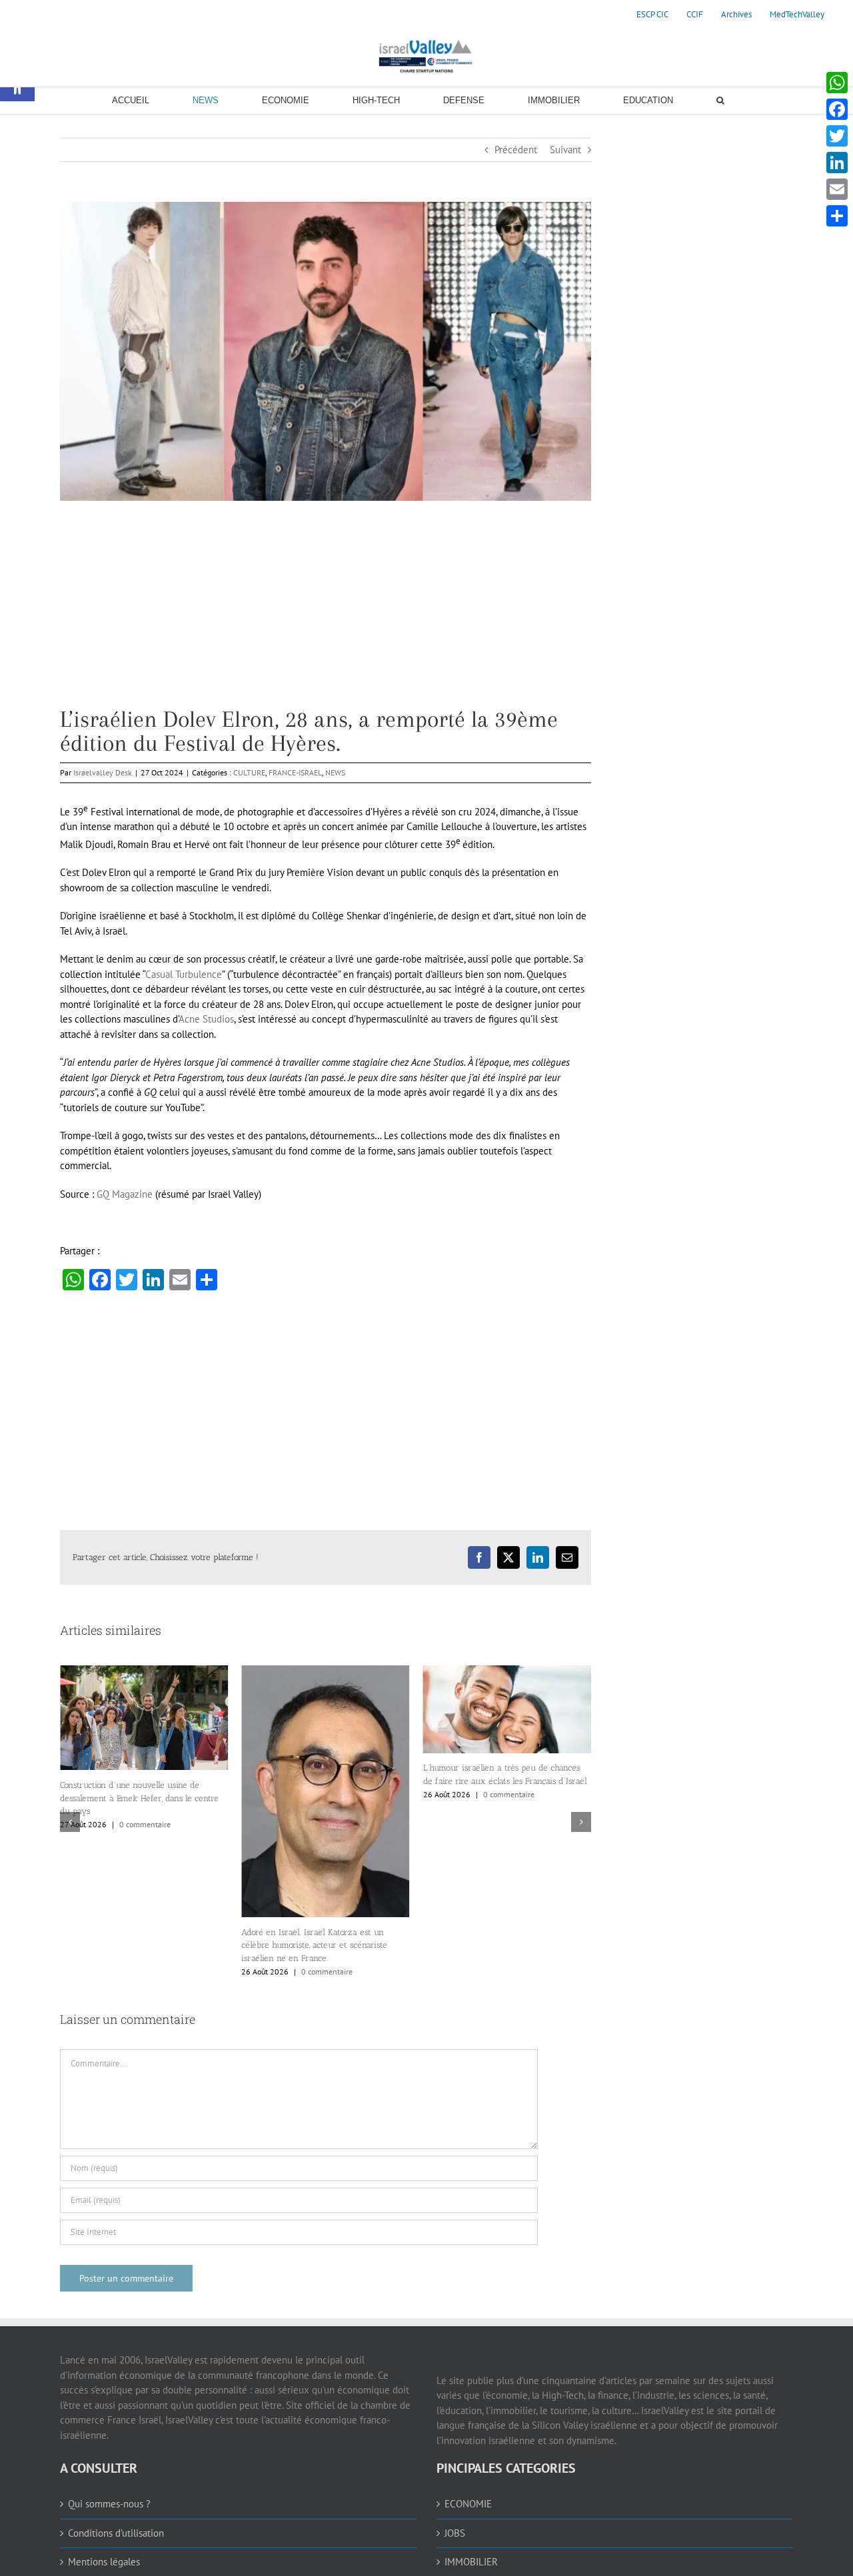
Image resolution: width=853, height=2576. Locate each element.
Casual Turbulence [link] (184, 974)
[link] (652, 15)
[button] (70, 1822)
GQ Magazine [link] (125, 1194)
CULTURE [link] (249, 772)
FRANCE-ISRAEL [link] (295, 772)
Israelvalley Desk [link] (103, 772)
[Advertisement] (326, 614)
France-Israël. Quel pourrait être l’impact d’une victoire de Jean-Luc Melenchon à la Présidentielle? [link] (503, 1861)
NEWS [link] (335, 772)
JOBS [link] (455, 2533)
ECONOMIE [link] (468, 2504)
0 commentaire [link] (146, 1971)
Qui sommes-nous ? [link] (109, 2504)
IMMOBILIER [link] (471, 2562)
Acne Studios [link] (206, 1019)
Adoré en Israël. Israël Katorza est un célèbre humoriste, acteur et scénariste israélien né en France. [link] (133, 1945)
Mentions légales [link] (104, 2562)
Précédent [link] (516, 150)
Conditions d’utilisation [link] (116, 2533)
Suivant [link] (565, 150)
